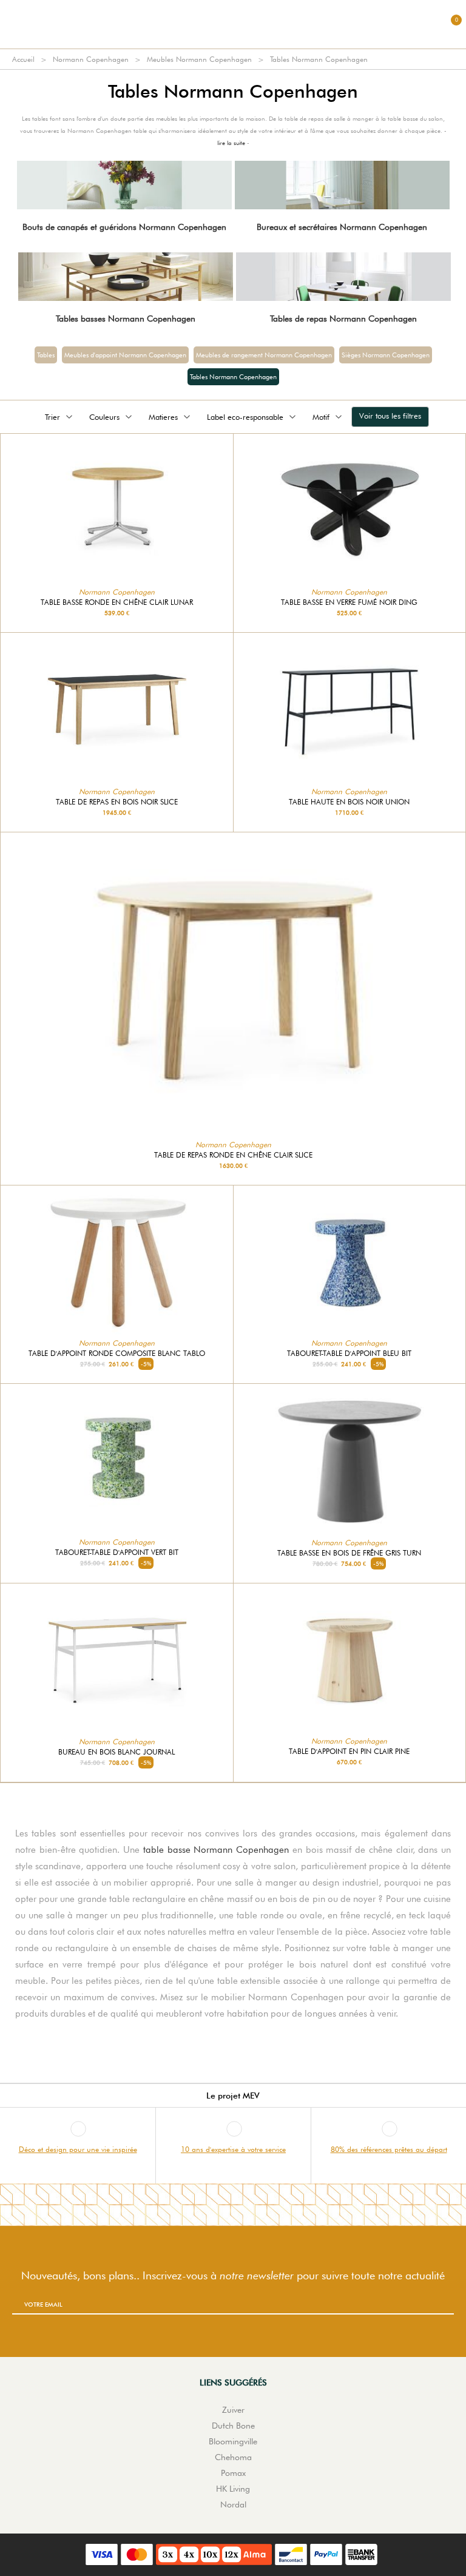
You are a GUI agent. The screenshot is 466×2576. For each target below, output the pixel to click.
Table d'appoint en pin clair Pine (349, 1752)
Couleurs (104, 417)
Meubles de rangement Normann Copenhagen (264, 355)
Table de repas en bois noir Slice (117, 802)
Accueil (23, 59)
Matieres (163, 417)
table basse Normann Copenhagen (216, 1850)
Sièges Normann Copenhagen (386, 355)
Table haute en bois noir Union (349, 802)
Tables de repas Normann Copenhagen (343, 319)
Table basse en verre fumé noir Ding (349, 602)
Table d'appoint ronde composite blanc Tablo (117, 1354)
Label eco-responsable (245, 417)
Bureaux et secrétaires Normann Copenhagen (342, 227)
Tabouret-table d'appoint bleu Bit (349, 1354)
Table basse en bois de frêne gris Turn (349, 1553)
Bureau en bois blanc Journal (116, 1752)
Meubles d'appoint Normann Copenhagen (125, 355)
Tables (46, 355)
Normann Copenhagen (91, 59)
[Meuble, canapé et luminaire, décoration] (233, 24)
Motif (321, 417)
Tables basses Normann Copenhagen (126, 319)
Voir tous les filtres (390, 416)
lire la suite (231, 143)
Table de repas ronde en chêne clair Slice (233, 1155)
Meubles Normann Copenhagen (199, 59)
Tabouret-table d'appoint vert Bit (117, 1553)
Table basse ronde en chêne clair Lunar (117, 602)
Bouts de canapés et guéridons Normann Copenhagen (124, 227)
